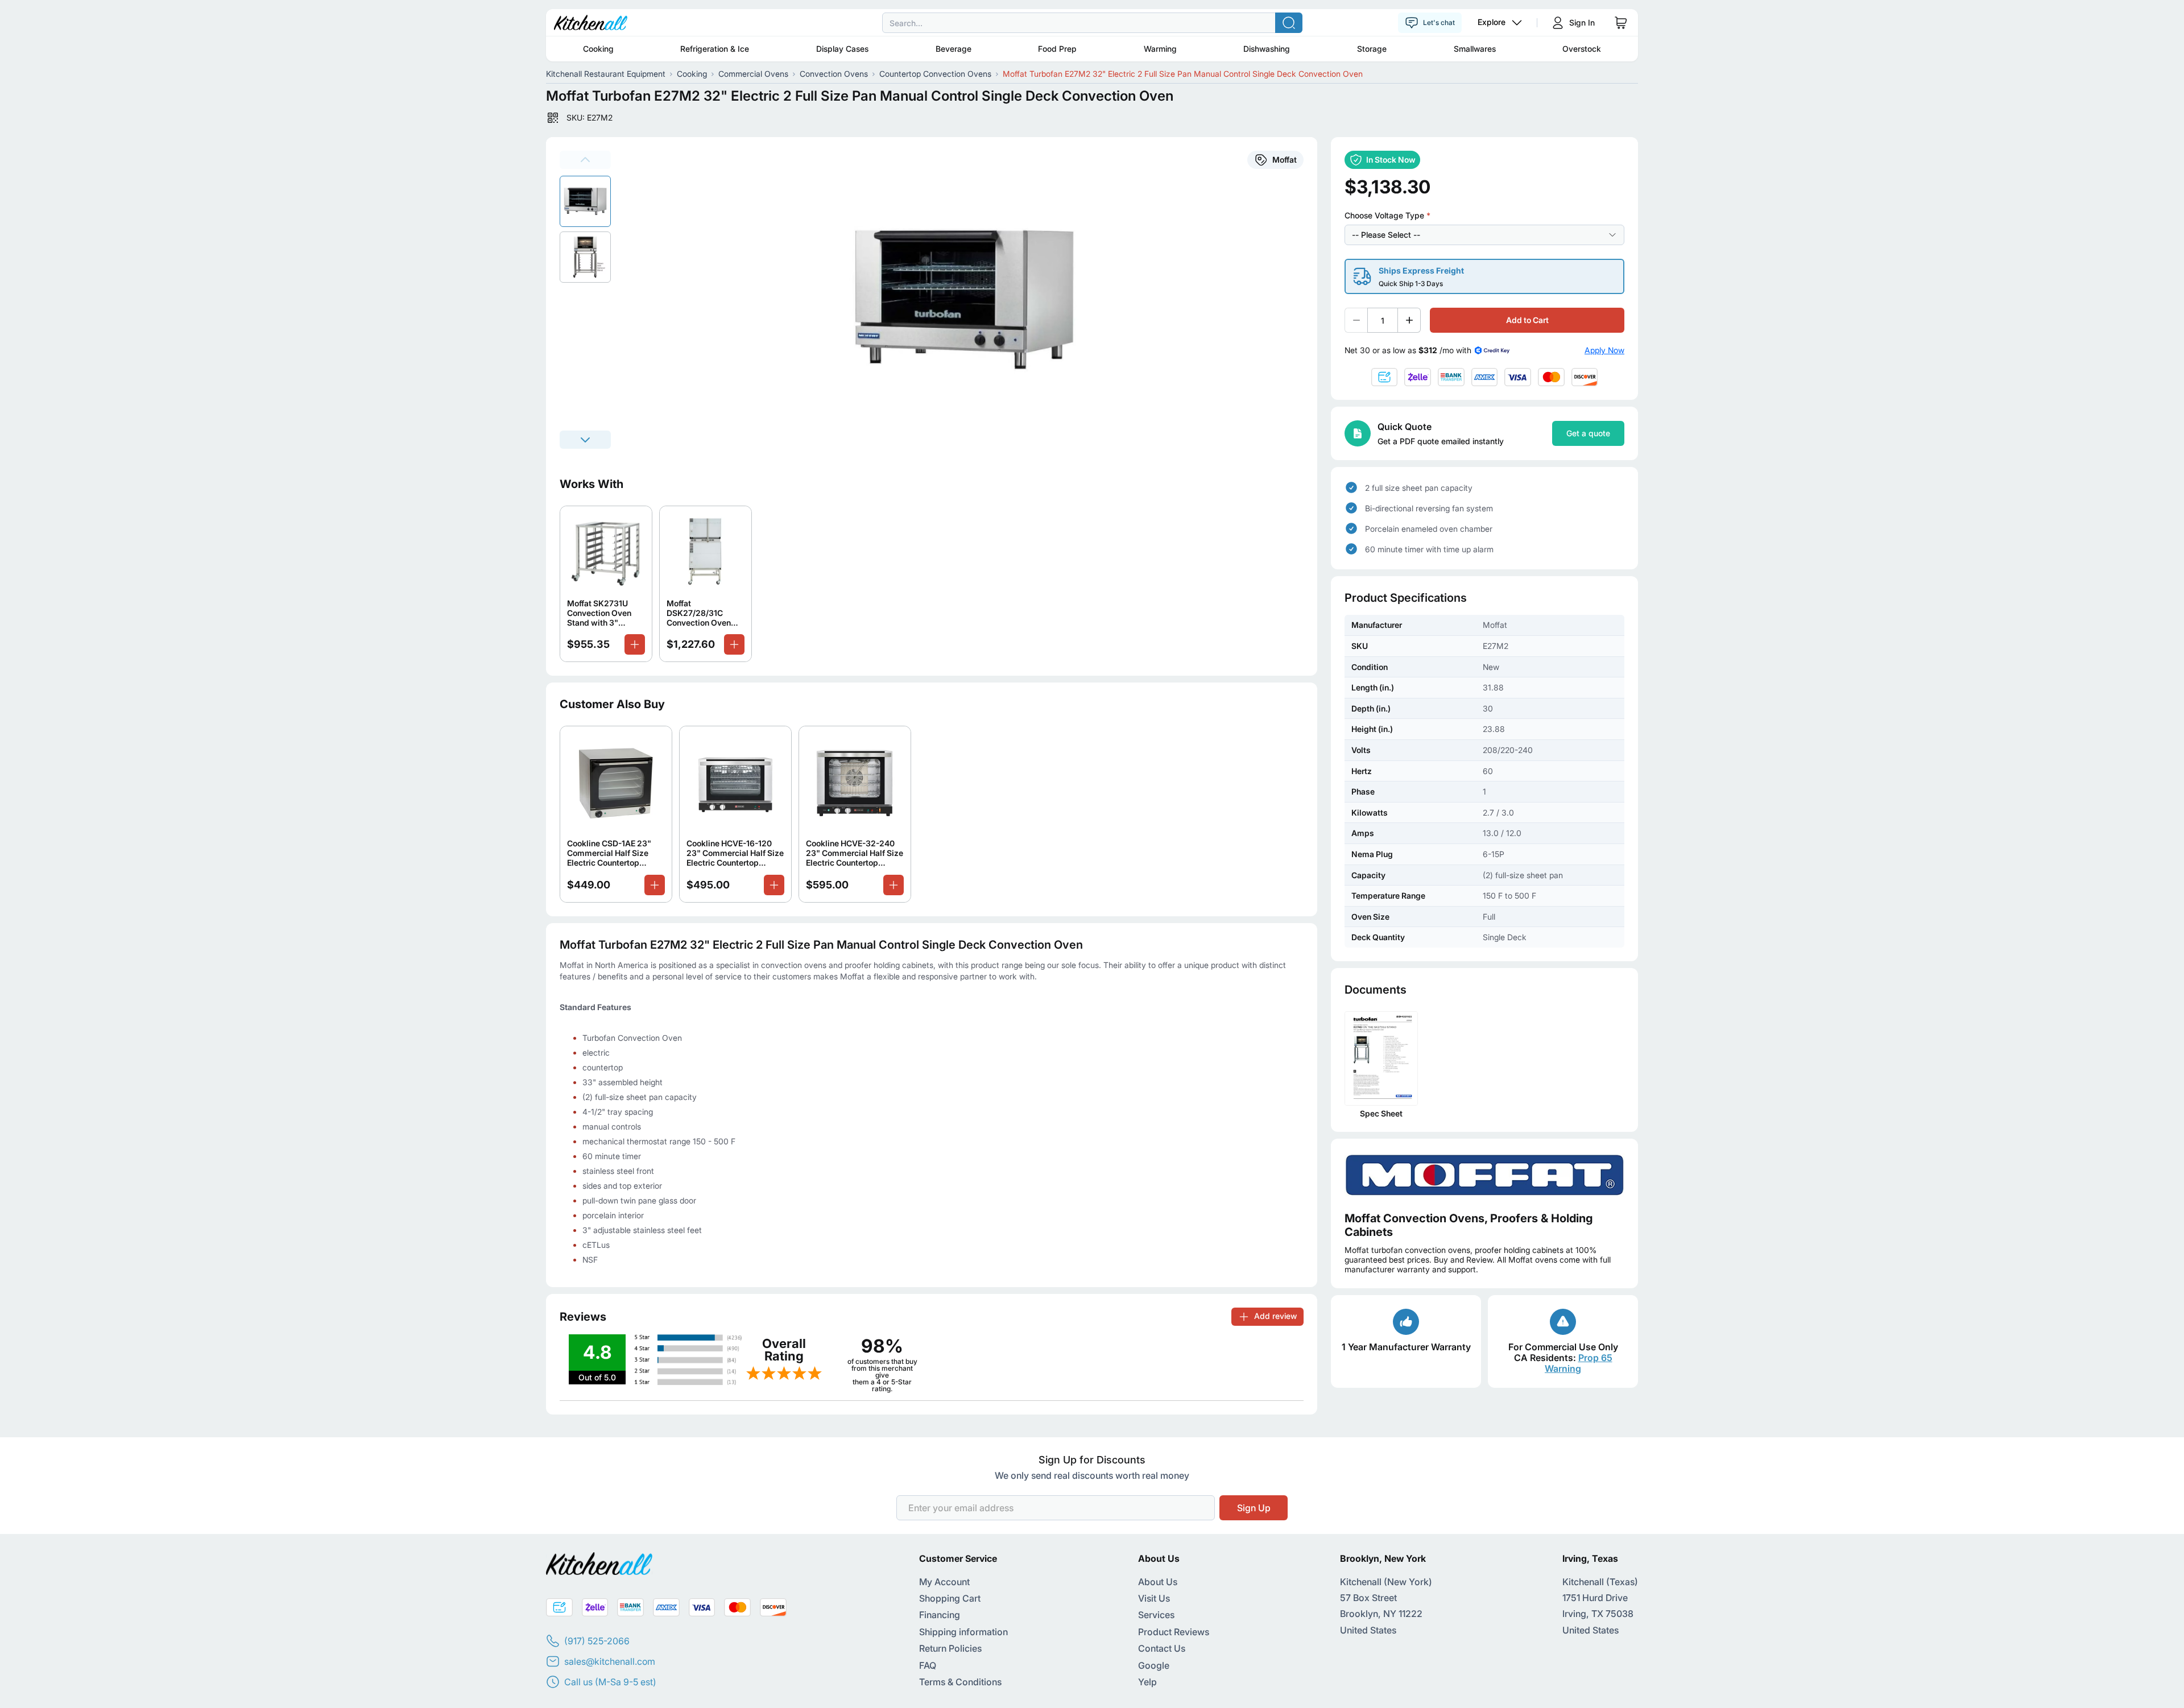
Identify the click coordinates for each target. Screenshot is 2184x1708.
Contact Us (1162, 1648)
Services (1156, 1615)
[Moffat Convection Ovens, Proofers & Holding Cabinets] (1484, 1175)
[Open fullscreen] (971, 300)
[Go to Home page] (591, 23)
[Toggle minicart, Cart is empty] (1621, 23)
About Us (1158, 1582)
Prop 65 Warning (1579, 1363)
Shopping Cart (950, 1598)
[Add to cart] (635, 644)
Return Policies (950, 1648)
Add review (1275, 1316)
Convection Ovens (834, 74)
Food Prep (1057, 49)
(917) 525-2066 (597, 1641)
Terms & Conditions (960, 1682)
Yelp (1147, 1682)
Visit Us (1154, 1598)
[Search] (1289, 23)
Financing (940, 1615)
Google (1154, 1665)
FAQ (928, 1665)
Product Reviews (1174, 1632)
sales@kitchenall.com (610, 1661)
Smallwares (1475, 49)
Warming (1160, 49)
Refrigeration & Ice (715, 49)
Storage (1372, 49)
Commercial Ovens (753, 74)
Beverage (954, 49)
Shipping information (963, 1632)
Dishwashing (1267, 49)
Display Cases (842, 49)
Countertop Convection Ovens (935, 74)
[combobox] (1092, 23)
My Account (944, 1582)
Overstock (1582, 49)
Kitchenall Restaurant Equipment (606, 74)
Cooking (598, 49)
